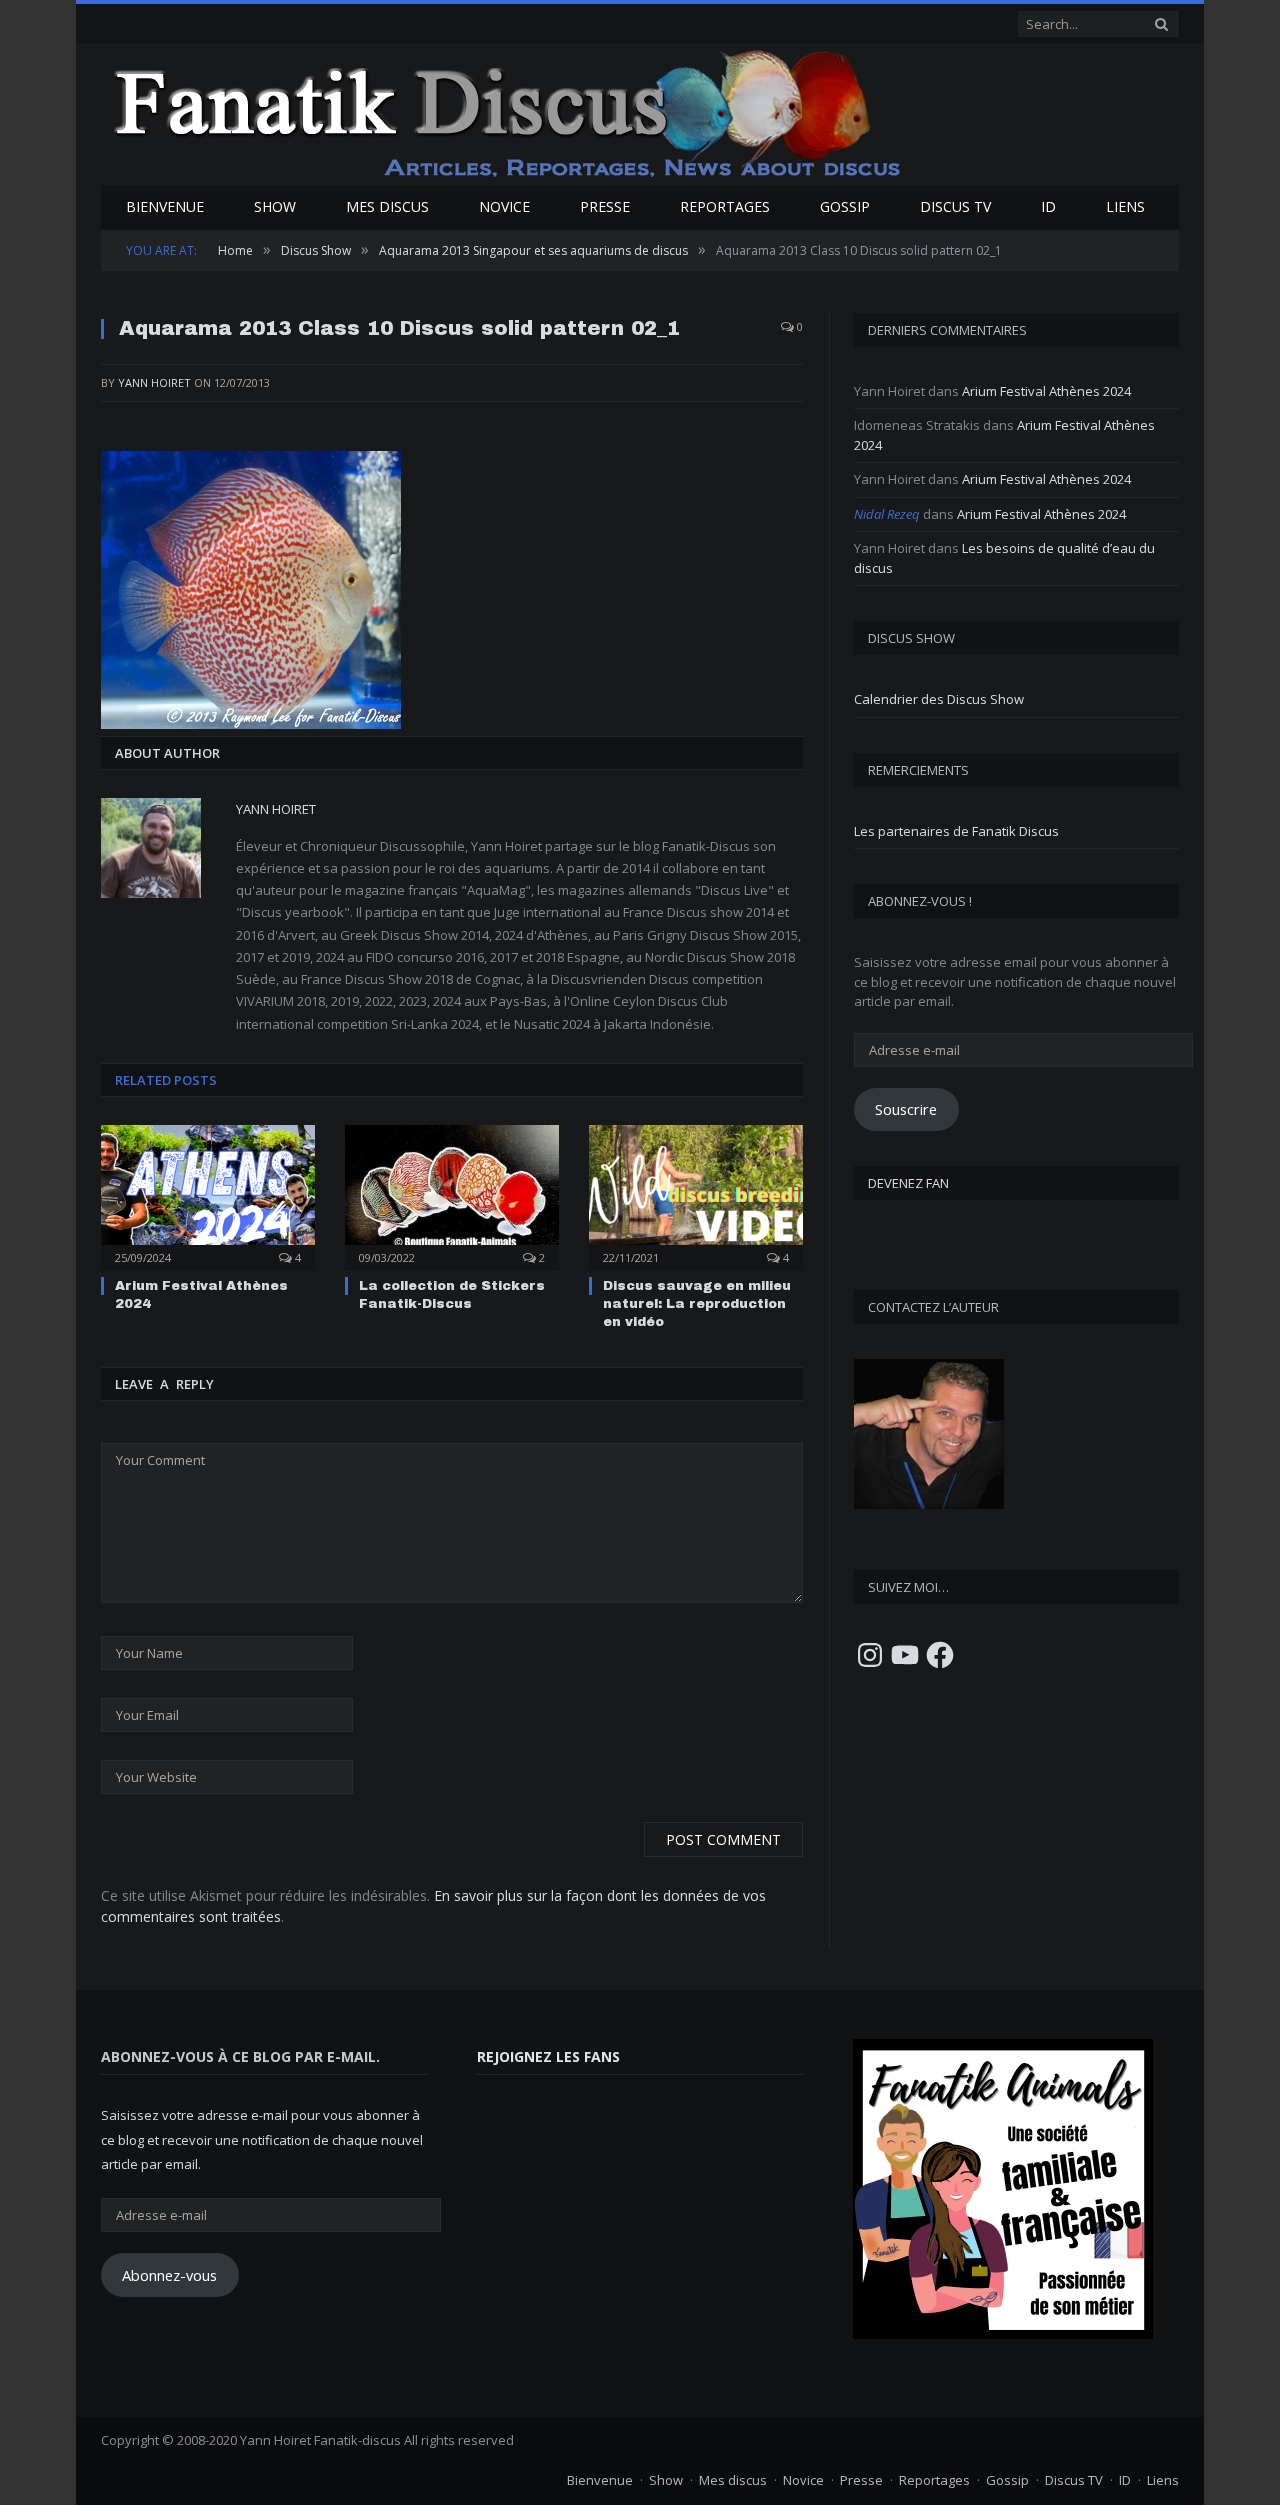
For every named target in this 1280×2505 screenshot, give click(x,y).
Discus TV (955, 206)
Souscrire (906, 1109)
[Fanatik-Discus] (508, 112)
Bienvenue (165, 206)
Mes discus (387, 206)
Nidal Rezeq (887, 514)
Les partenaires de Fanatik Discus (956, 831)
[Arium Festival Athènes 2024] (208, 1195)
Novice (504, 206)
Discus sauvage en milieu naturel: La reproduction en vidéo (697, 1304)
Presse (605, 206)
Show (275, 206)
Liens (1125, 206)
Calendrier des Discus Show (939, 699)
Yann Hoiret (154, 382)
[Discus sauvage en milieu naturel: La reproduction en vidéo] (696, 1195)
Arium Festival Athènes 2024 (1046, 391)
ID (1048, 206)
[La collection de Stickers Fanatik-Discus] (452, 1195)
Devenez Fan (908, 1183)
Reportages (725, 206)
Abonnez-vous (169, 2275)
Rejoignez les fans (548, 2056)
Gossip (845, 206)
